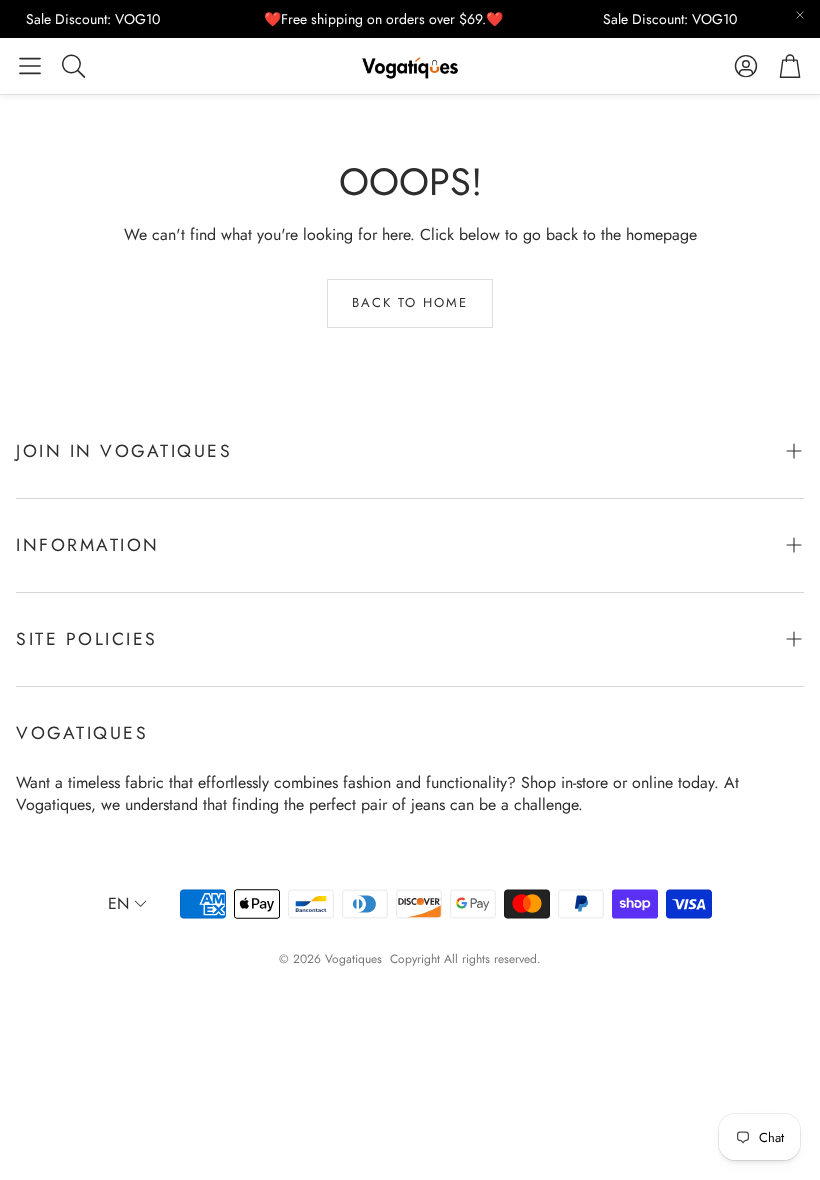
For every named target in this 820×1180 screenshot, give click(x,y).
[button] (30, 66)
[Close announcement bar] (800, 15)
